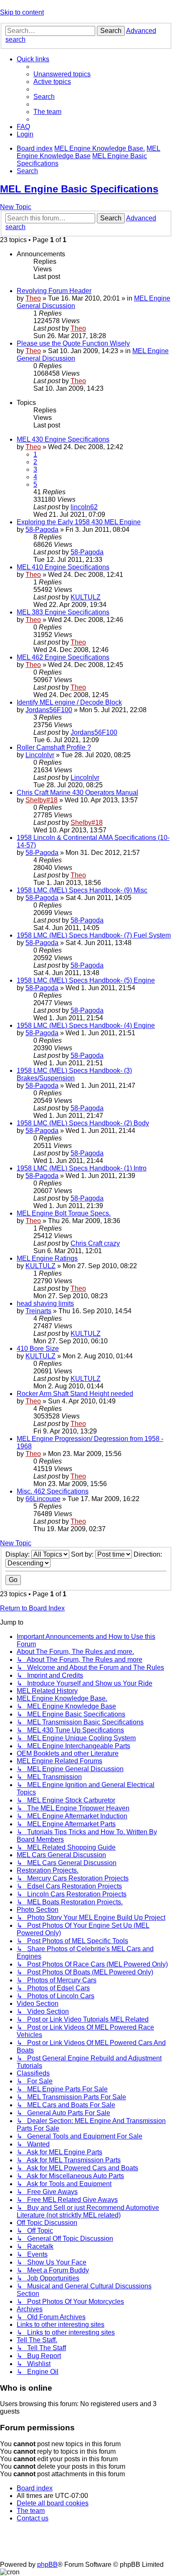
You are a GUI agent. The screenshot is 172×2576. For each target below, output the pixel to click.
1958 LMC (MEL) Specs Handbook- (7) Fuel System (94, 935)
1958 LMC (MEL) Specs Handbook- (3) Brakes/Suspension (74, 1074)
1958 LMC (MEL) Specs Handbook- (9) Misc (82, 890)
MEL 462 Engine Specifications (63, 657)
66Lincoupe (43, 1499)
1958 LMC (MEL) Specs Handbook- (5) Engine (86, 980)
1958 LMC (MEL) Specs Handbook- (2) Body (83, 1123)
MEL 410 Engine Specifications (63, 567)
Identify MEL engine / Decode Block (69, 702)
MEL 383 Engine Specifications (63, 612)
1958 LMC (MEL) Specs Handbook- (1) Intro (82, 1168)
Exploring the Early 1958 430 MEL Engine (79, 522)
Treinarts (38, 1311)
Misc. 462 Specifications (53, 1491)
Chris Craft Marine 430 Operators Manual (77, 793)
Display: (18, 1554)
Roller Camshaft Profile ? (54, 747)
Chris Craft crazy (95, 1243)
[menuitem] (62, 74)
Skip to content (22, 12)
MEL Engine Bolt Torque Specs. (64, 1213)
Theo (33, 298)
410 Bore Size (38, 1349)
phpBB (47, 2565)
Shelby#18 (42, 800)
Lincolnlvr (40, 755)
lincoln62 (84, 507)
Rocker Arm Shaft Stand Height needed (75, 1394)
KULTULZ (86, 597)
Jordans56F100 (49, 710)
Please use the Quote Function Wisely (73, 343)
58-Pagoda (42, 530)
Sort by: (83, 1554)
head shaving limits (45, 1303)
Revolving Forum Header (54, 291)
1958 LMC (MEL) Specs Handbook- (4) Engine (86, 1025)
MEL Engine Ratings (47, 1258)
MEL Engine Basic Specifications (79, 189)
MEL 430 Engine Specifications (63, 439)
